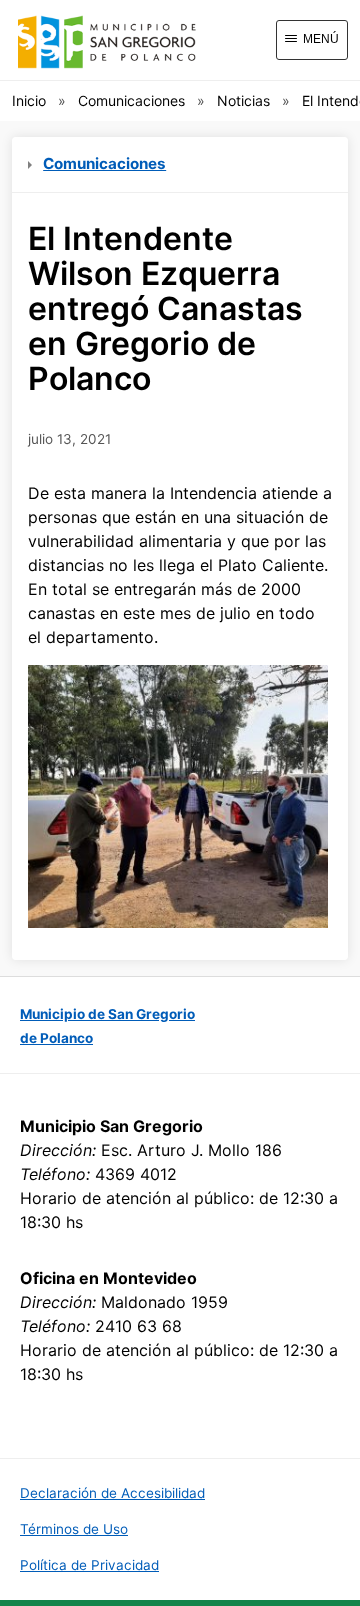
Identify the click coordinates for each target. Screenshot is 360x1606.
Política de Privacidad (89, 1565)
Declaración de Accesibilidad (112, 1493)
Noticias (243, 100)
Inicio (29, 100)
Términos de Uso (74, 1529)
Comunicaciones (131, 100)
